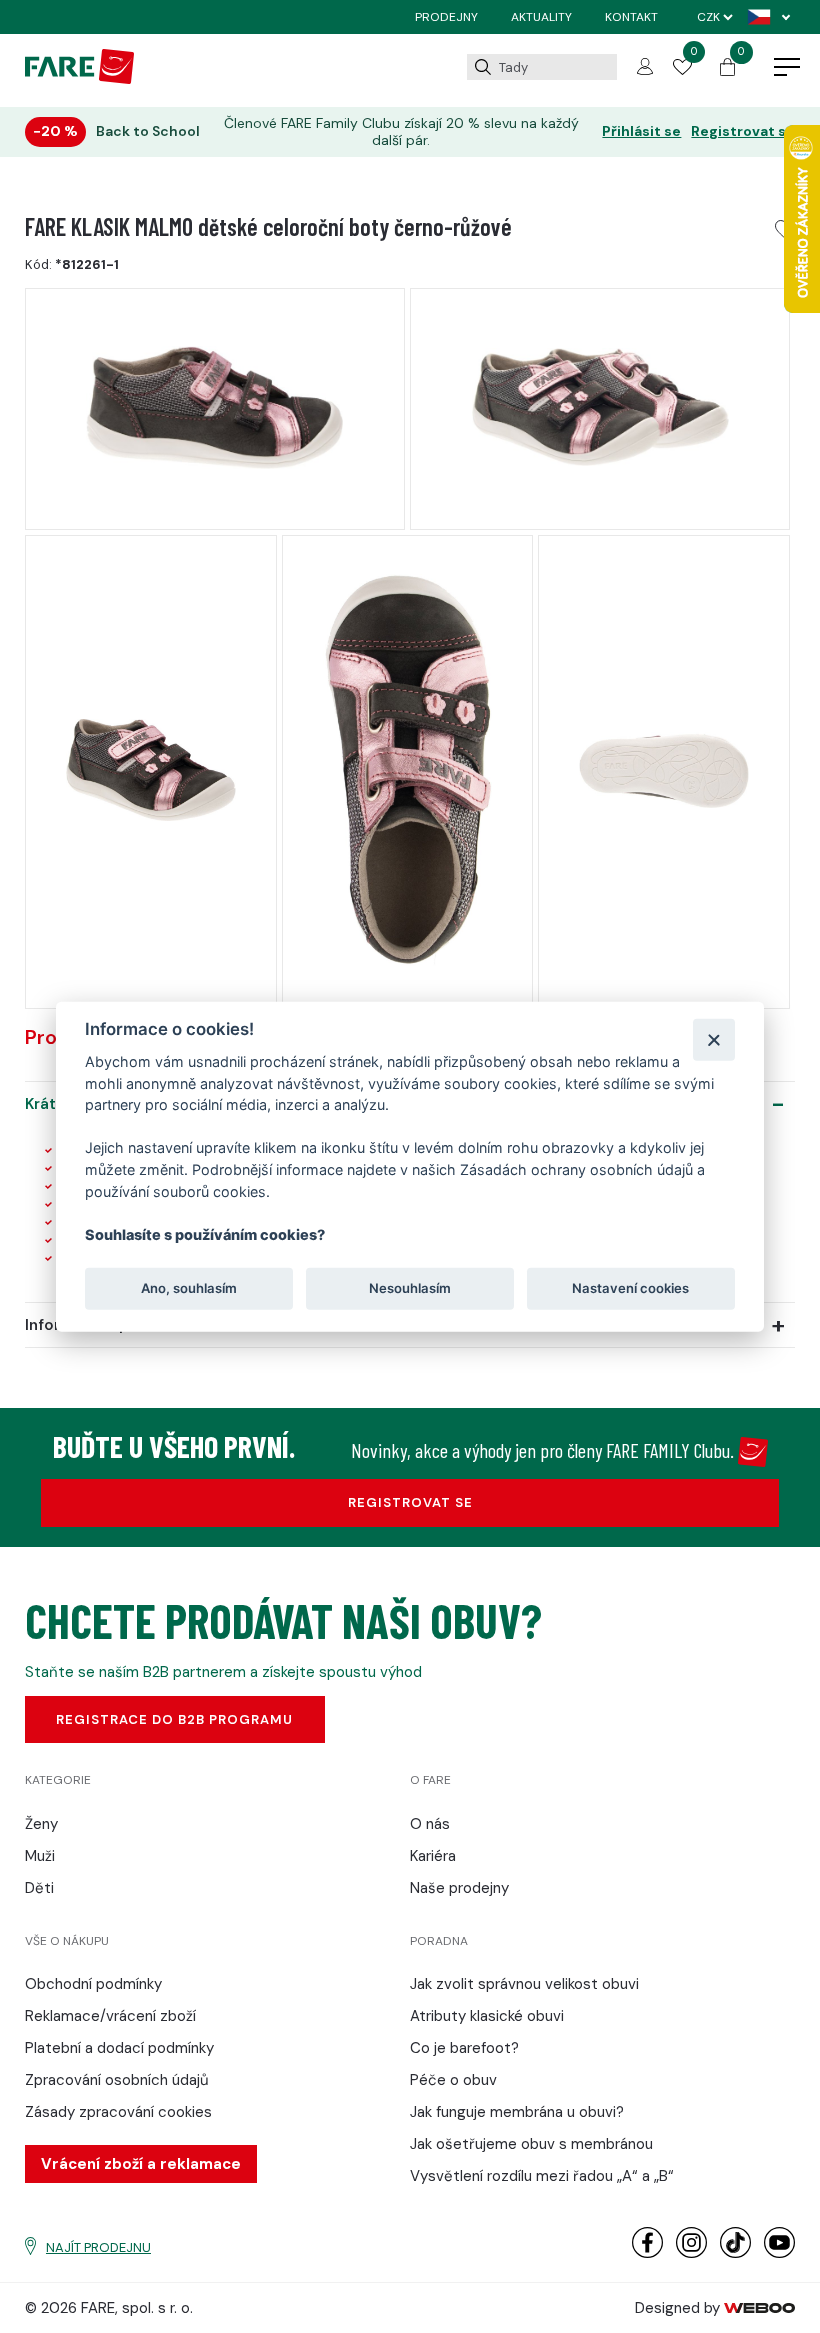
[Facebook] (647, 2253)
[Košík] (728, 71)
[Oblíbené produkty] (682, 70)
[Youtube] (779, 2253)
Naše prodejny (459, 1888)
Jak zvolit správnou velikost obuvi (524, 1984)
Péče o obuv (453, 2080)
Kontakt (631, 17)
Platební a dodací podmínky (119, 2048)
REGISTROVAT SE (410, 1502)
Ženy (41, 1824)
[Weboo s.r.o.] (760, 2308)
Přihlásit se (641, 131)
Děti (39, 1888)
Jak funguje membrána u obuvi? (517, 2112)
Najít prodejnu (98, 2247)
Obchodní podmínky (93, 1984)
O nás (430, 1824)
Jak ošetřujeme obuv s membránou (531, 2144)
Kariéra (433, 1856)
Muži (40, 1856)
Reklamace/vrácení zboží (110, 2016)
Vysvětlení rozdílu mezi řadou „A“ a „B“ (542, 2176)
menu (787, 68)
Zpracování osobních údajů (117, 2080)
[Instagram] (691, 2253)
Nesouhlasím (410, 1288)
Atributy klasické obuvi (487, 2016)
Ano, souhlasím (189, 1288)
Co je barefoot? (464, 2048)
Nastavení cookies (630, 1288)
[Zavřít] (713, 1039)
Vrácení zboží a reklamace (141, 2164)
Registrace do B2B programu (174, 1719)
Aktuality (541, 17)
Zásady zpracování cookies (118, 2112)
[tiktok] (735, 2253)
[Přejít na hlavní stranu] (79, 79)
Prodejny (446, 17)
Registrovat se (743, 131)
